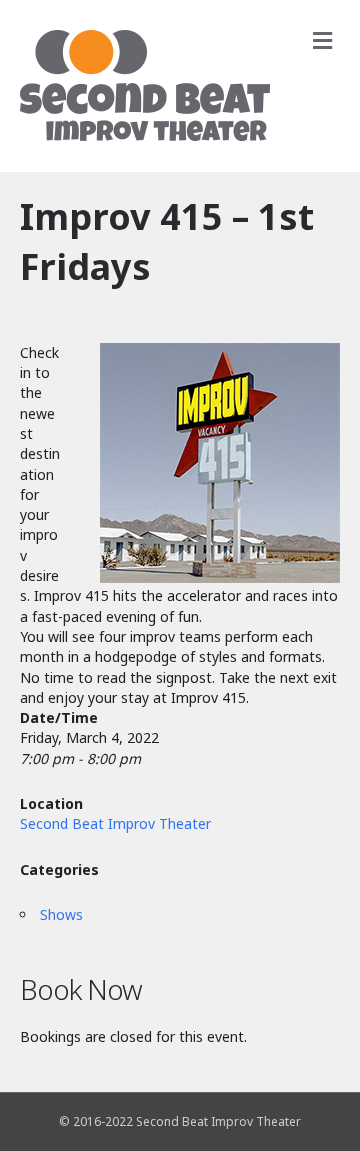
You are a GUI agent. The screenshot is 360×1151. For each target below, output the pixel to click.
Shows (61, 914)
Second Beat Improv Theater (115, 823)
